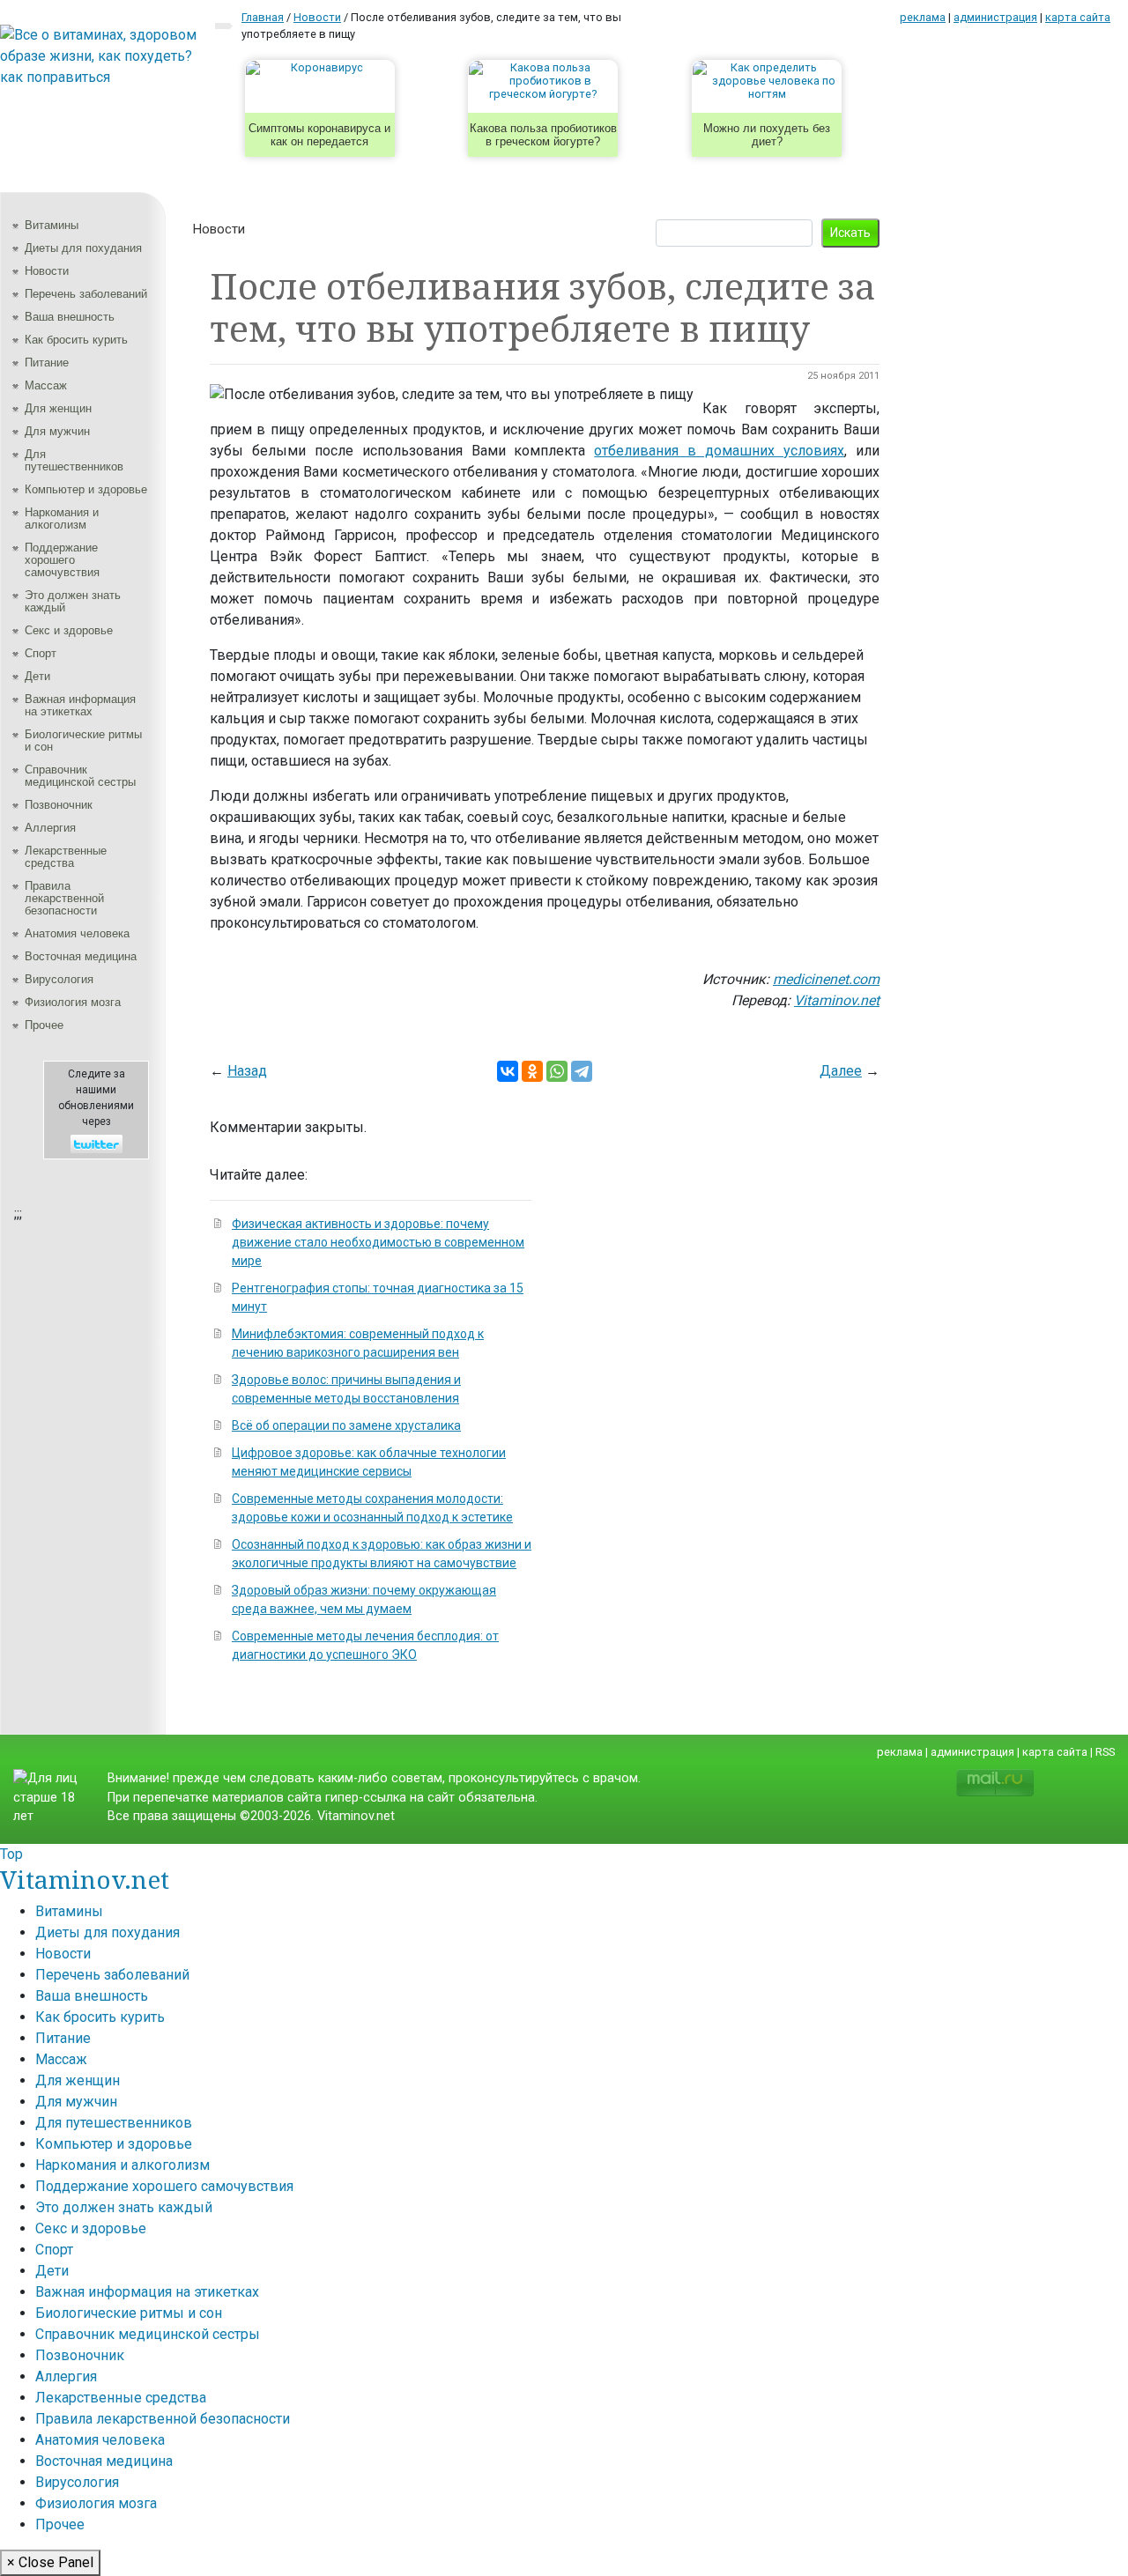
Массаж (46, 385)
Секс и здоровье (69, 630)
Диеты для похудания (83, 248)
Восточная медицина (81, 956)
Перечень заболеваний (86, 294)
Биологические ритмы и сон (83, 740)
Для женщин (58, 408)
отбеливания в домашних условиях (719, 451)
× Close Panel (50, 2562)
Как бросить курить (76, 340)
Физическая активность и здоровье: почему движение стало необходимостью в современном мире (378, 1242)
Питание (47, 363)
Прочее (44, 1025)
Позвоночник (59, 805)
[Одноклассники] (532, 1071)
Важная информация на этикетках (80, 705)
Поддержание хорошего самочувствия (62, 560)
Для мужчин (57, 431)
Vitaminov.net (837, 1000)
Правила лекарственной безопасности (64, 898)
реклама (923, 17)
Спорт (41, 653)
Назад (247, 1071)
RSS (1105, 1752)
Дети (37, 676)
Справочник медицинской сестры (80, 776)
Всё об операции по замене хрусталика (346, 1425)
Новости (47, 271)
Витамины (52, 225)
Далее (841, 1071)
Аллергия (50, 828)
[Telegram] (582, 1071)
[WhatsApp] (557, 1071)
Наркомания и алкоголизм (62, 518)
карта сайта (1078, 17)
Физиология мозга (73, 1002)
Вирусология (59, 979)
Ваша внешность (70, 317)
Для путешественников (74, 460)
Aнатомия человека (77, 933)
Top (11, 1854)
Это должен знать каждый (73, 601)
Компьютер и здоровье (86, 489)
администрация (995, 17)
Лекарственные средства (66, 857)
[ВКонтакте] (508, 1071)
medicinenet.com (826, 979)
